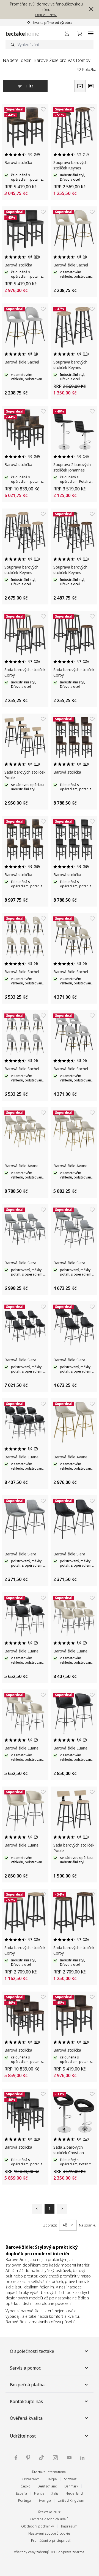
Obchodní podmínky (38, 2526)
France (39, 2493)
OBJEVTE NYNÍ (46, 15)
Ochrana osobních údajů (50, 2519)
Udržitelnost (23, 2436)
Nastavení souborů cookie (49, 2533)
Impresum (69, 2526)
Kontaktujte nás (26, 2401)
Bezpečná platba (27, 2385)
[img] (16, 2458)
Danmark (71, 2486)
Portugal (25, 2500)
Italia (55, 2493)
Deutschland (47, 2486)
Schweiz (70, 2479)
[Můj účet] (67, 33)
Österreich (31, 2479)
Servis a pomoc (25, 2368)
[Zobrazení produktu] (80, 86)
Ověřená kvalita (26, 2418)
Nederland (74, 2493)
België (52, 2479)
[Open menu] (91, 33)
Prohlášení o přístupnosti (51, 2541)
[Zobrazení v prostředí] (91, 86)
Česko (26, 2486)
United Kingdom (71, 2500)
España (22, 2493)
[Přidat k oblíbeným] (43, 109)
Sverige (45, 2500)
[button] (90, 9)
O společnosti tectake (32, 2351)
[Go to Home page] (22, 34)
